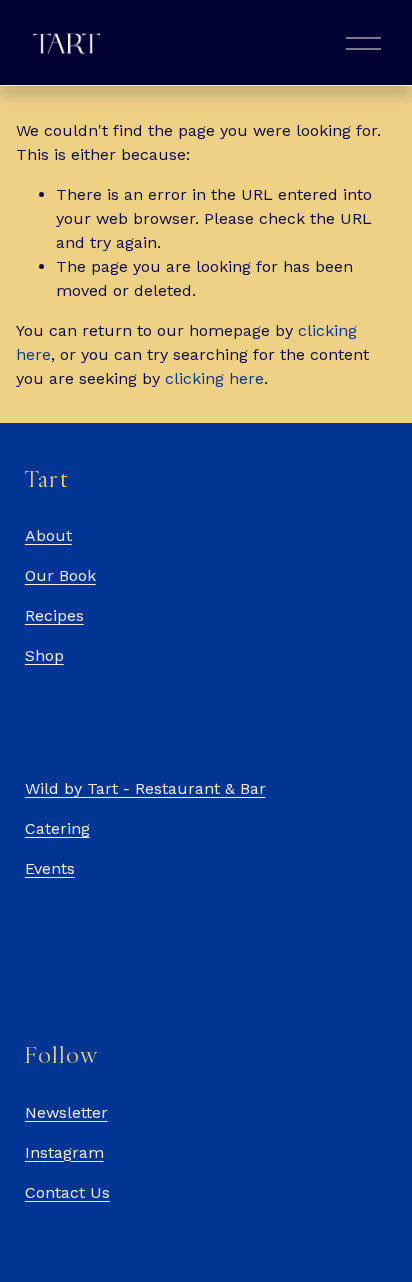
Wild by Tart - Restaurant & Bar (145, 788)
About (48, 535)
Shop (44, 655)
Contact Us (67, 1192)
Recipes (54, 615)
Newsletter (66, 1112)
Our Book (60, 575)
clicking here (214, 378)
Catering (57, 828)
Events (50, 868)
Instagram (64, 1152)
